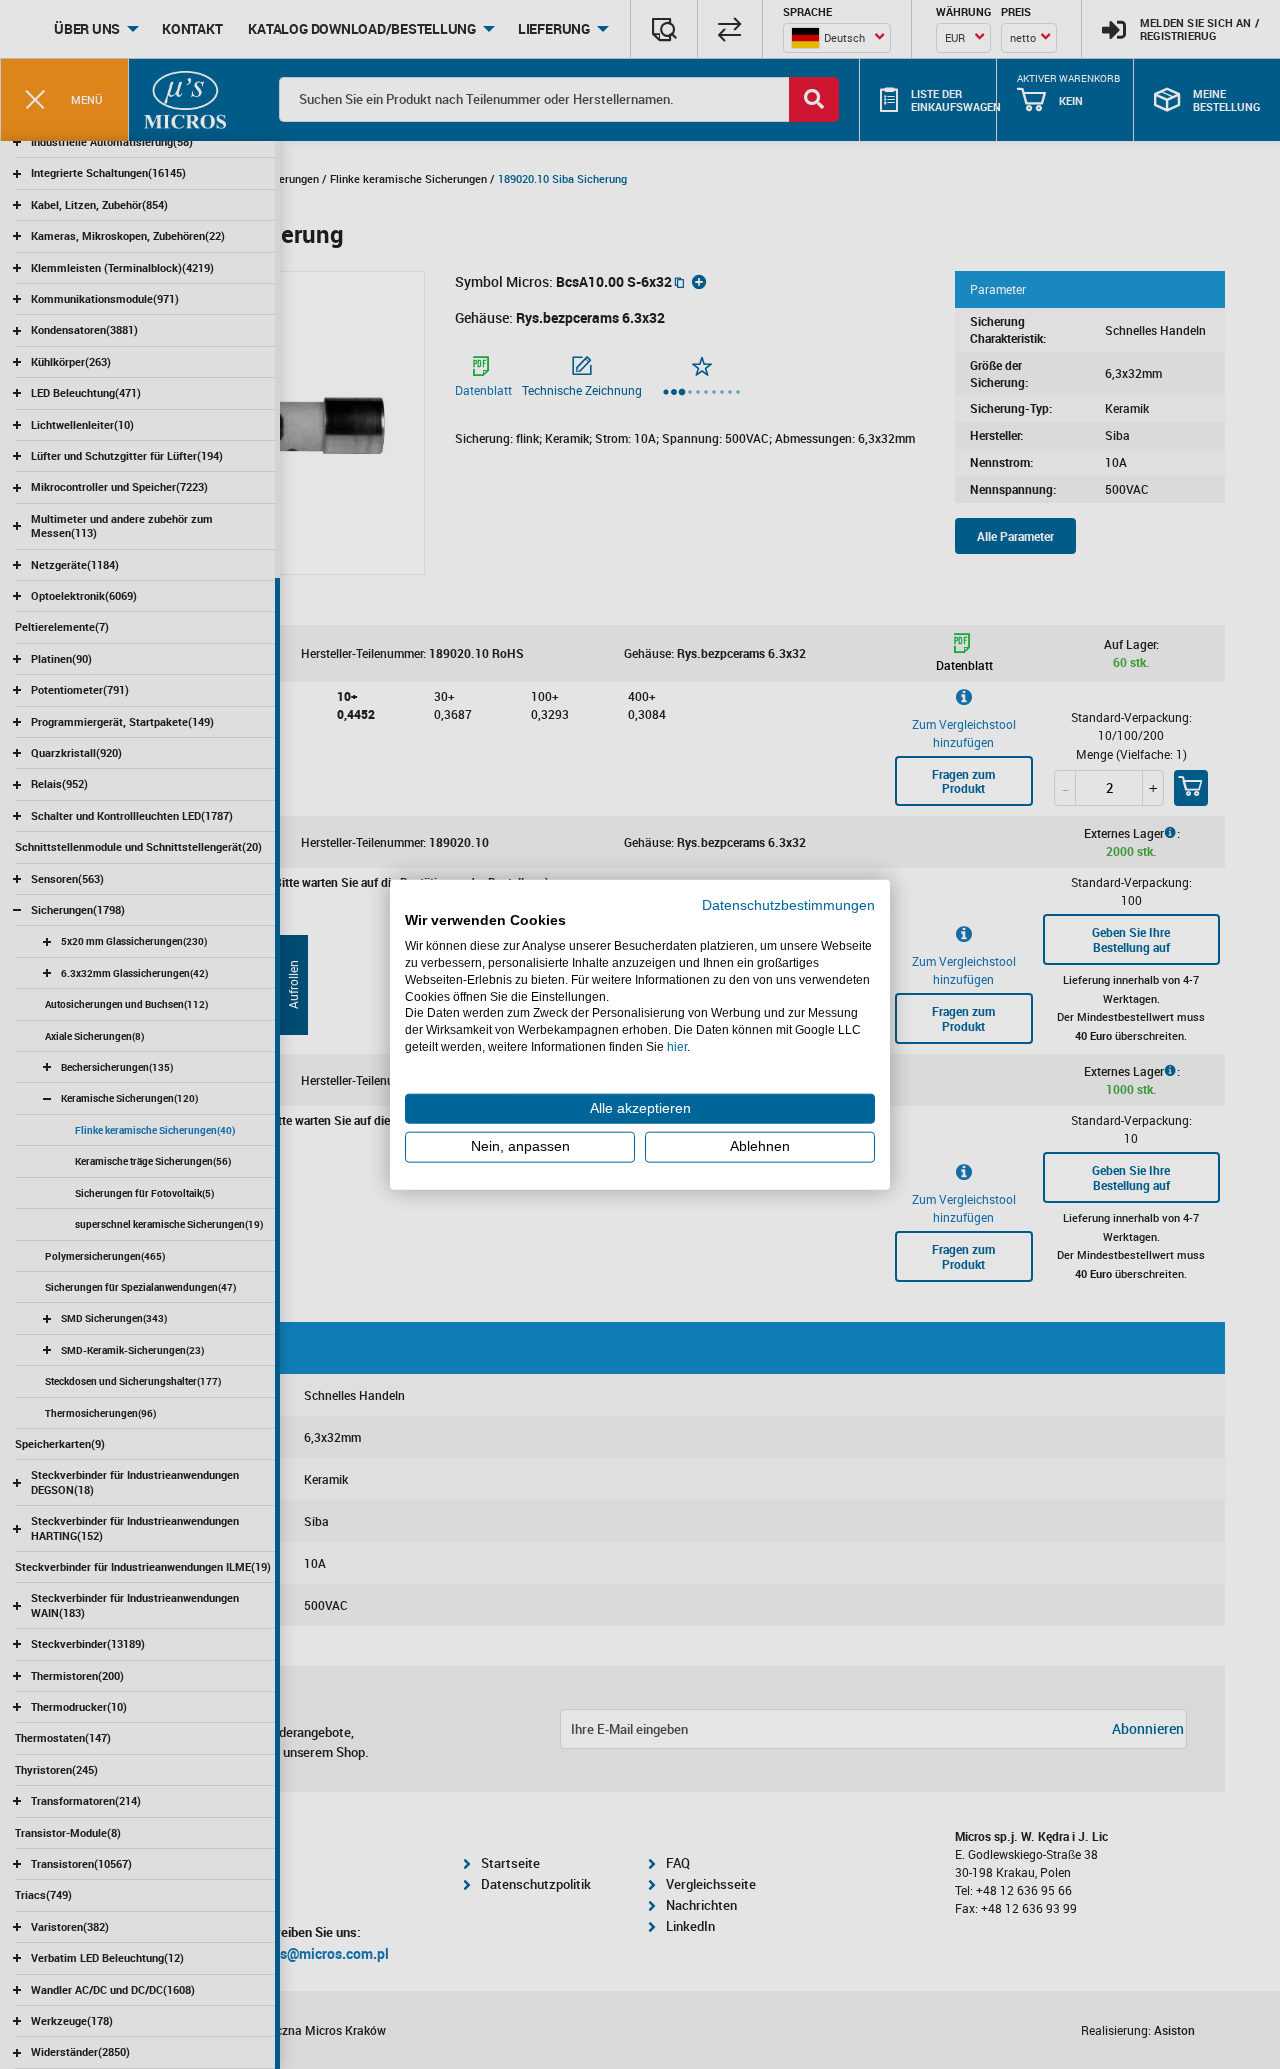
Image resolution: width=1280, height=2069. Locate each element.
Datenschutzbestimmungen (788, 904)
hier (677, 1047)
